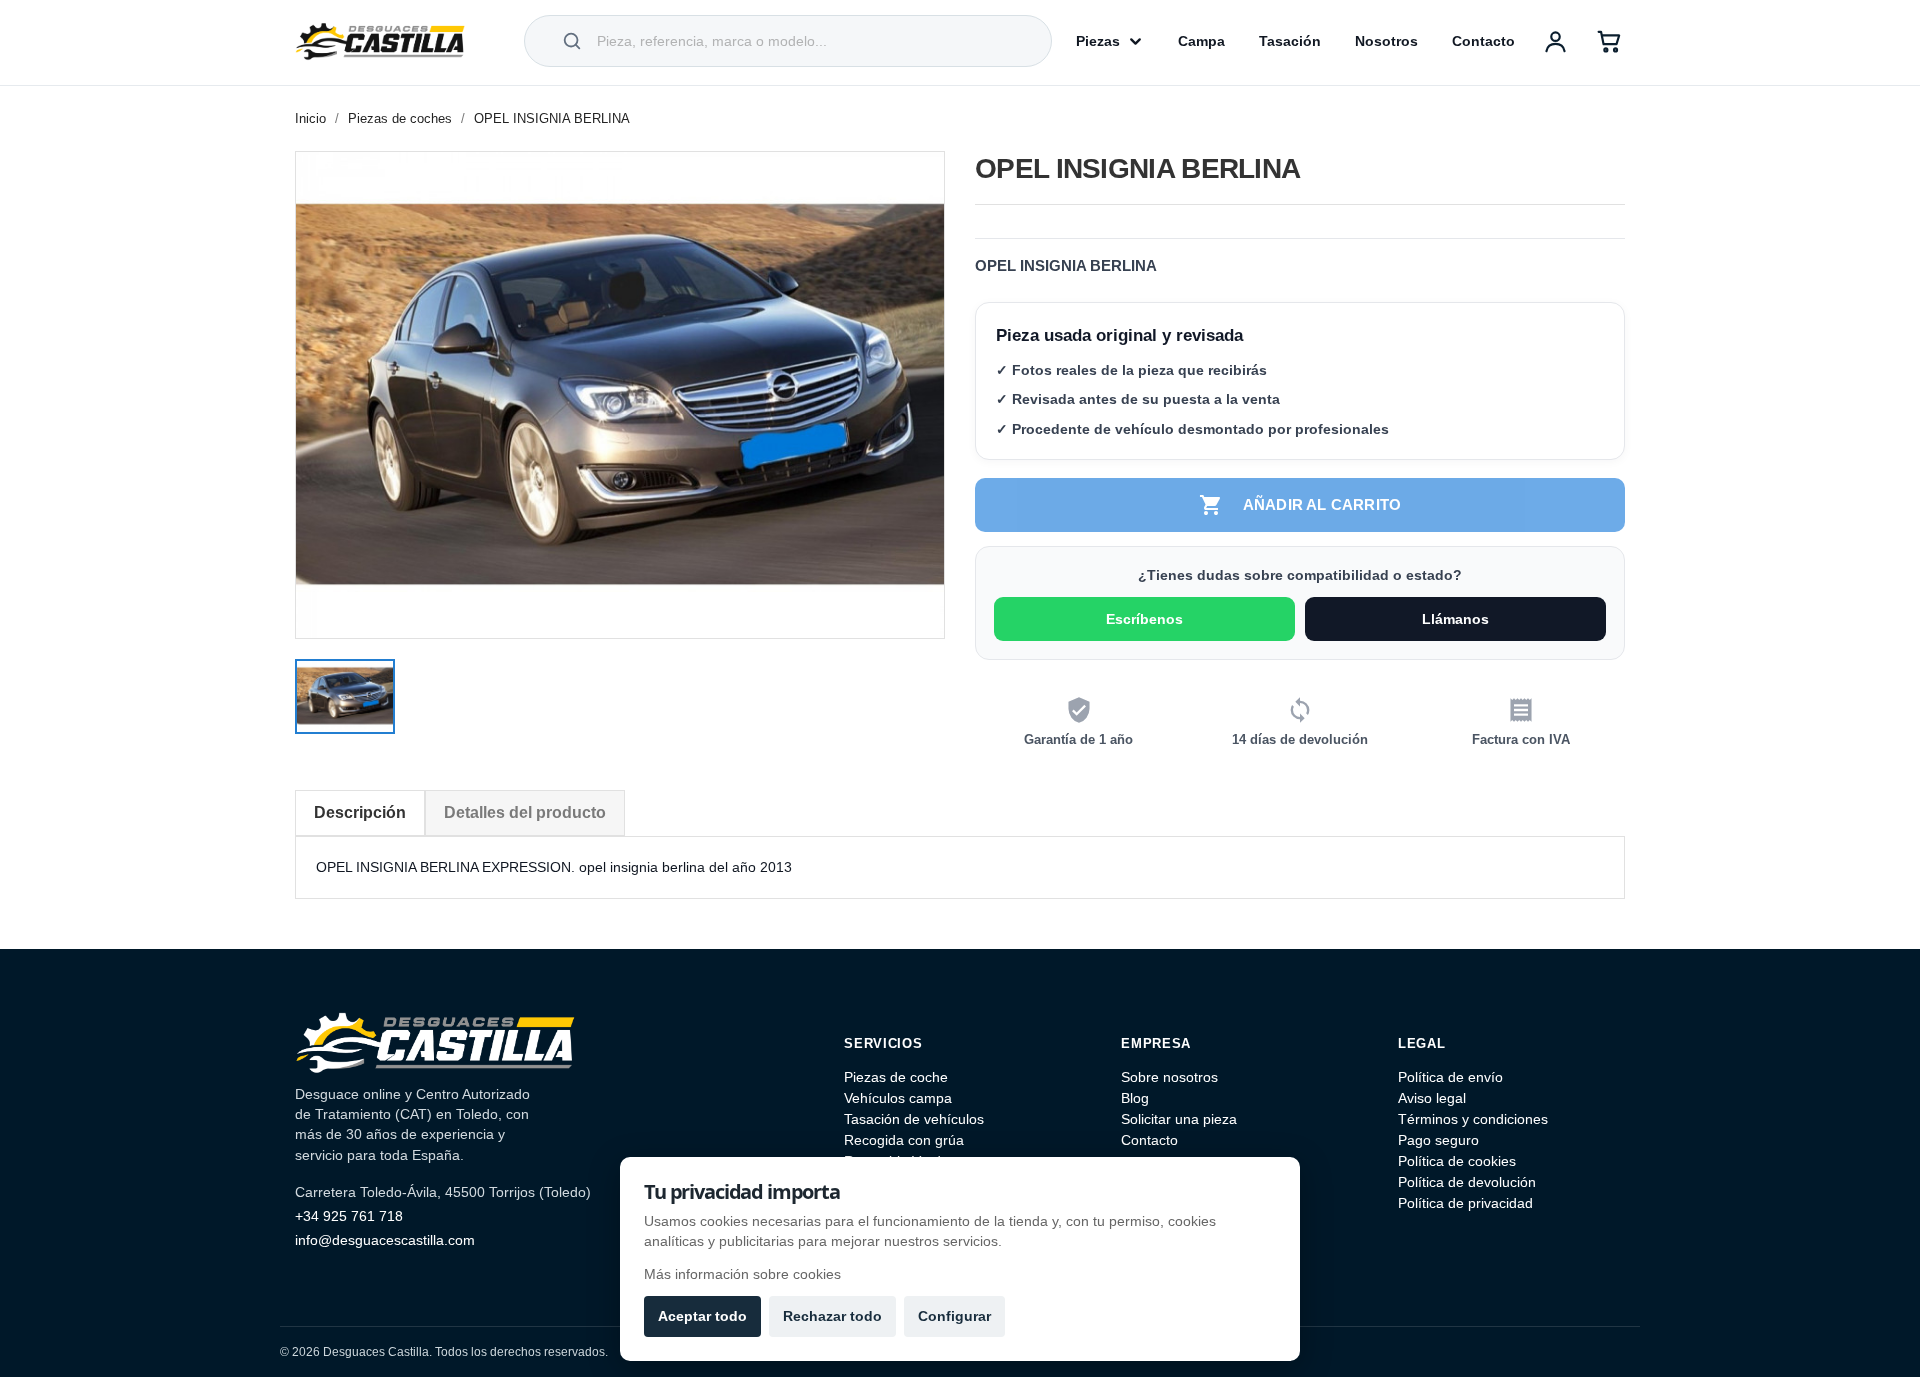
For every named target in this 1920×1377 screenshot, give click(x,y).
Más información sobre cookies (742, 1274)
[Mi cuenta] (1555, 41)
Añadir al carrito (1300, 505)
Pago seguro (1438, 1140)
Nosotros (1386, 41)
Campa (1201, 41)
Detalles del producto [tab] (525, 812)
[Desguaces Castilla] (380, 41)
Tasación (1290, 41)
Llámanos (1455, 619)
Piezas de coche (896, 1077)
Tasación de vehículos (914, 1119)
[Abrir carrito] (1609, 41)
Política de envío (1450, 1077)
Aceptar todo (702, 1316)
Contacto (1483, 41)
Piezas (1098, 41)
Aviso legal (1432, 1098)
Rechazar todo (832, 1316)
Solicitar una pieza (1179, 1119)
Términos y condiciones (1473, 1119)
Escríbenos (1144, 619)
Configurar (954, 1316)
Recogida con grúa (904, 1140)
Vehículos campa (898, 1098)
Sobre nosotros (1169, 1077)
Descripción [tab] (360, 812)
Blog (1135, 1098)
